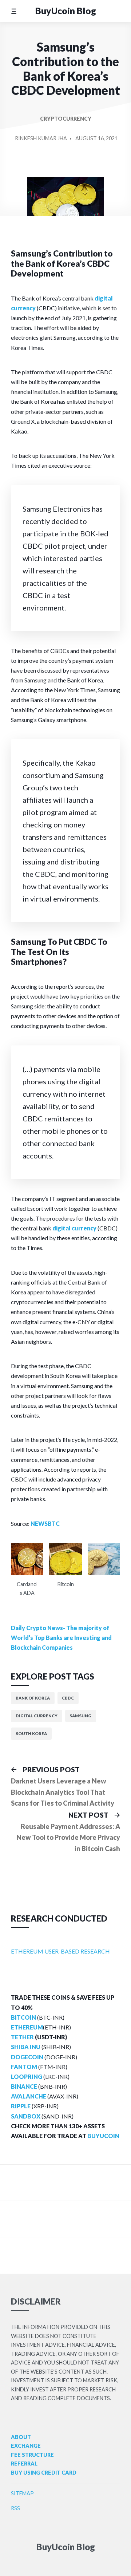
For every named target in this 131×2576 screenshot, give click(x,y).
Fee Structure (32, 2455)
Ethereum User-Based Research (60, 1951)
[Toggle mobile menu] (14, 11)
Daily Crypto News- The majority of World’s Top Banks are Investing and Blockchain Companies (61, 1638)
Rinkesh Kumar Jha (41, 138)
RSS (15, 2508)
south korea (31, 1734)
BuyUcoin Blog (66, 11)
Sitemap (22, 2493)
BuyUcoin (103, 2136)
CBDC (68, 1698)
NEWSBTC (45, 1523)
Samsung (80, 1716)
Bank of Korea (33, 1698)
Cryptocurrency (66, 119)
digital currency (74, 1228)
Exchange (26, 2446)
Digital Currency (37, 1716)
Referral (24, 2464)
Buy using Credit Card (44, 2473)
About (21, 2437)
